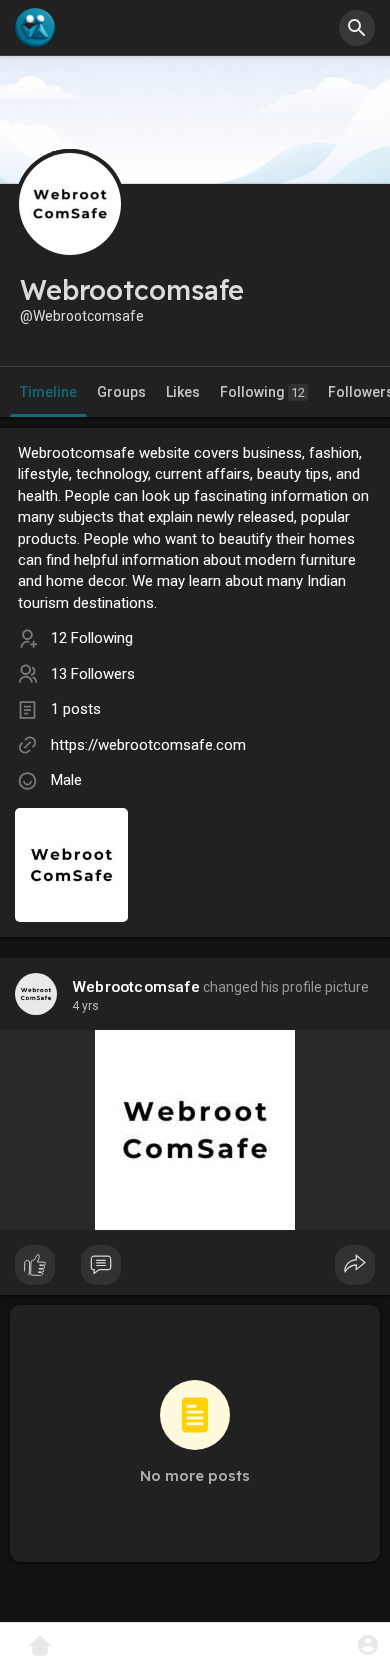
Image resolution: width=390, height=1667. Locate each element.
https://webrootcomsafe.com (148, 745)
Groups (121, 392)
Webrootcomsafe (136, 987)
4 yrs (85, 1006)
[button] (367, 1644)
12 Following (92, 638)
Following (262, 392)
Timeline (48, 392)
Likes (183, 392)
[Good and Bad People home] (35, 28)
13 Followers (93, 674)
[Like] (195, 1270)
